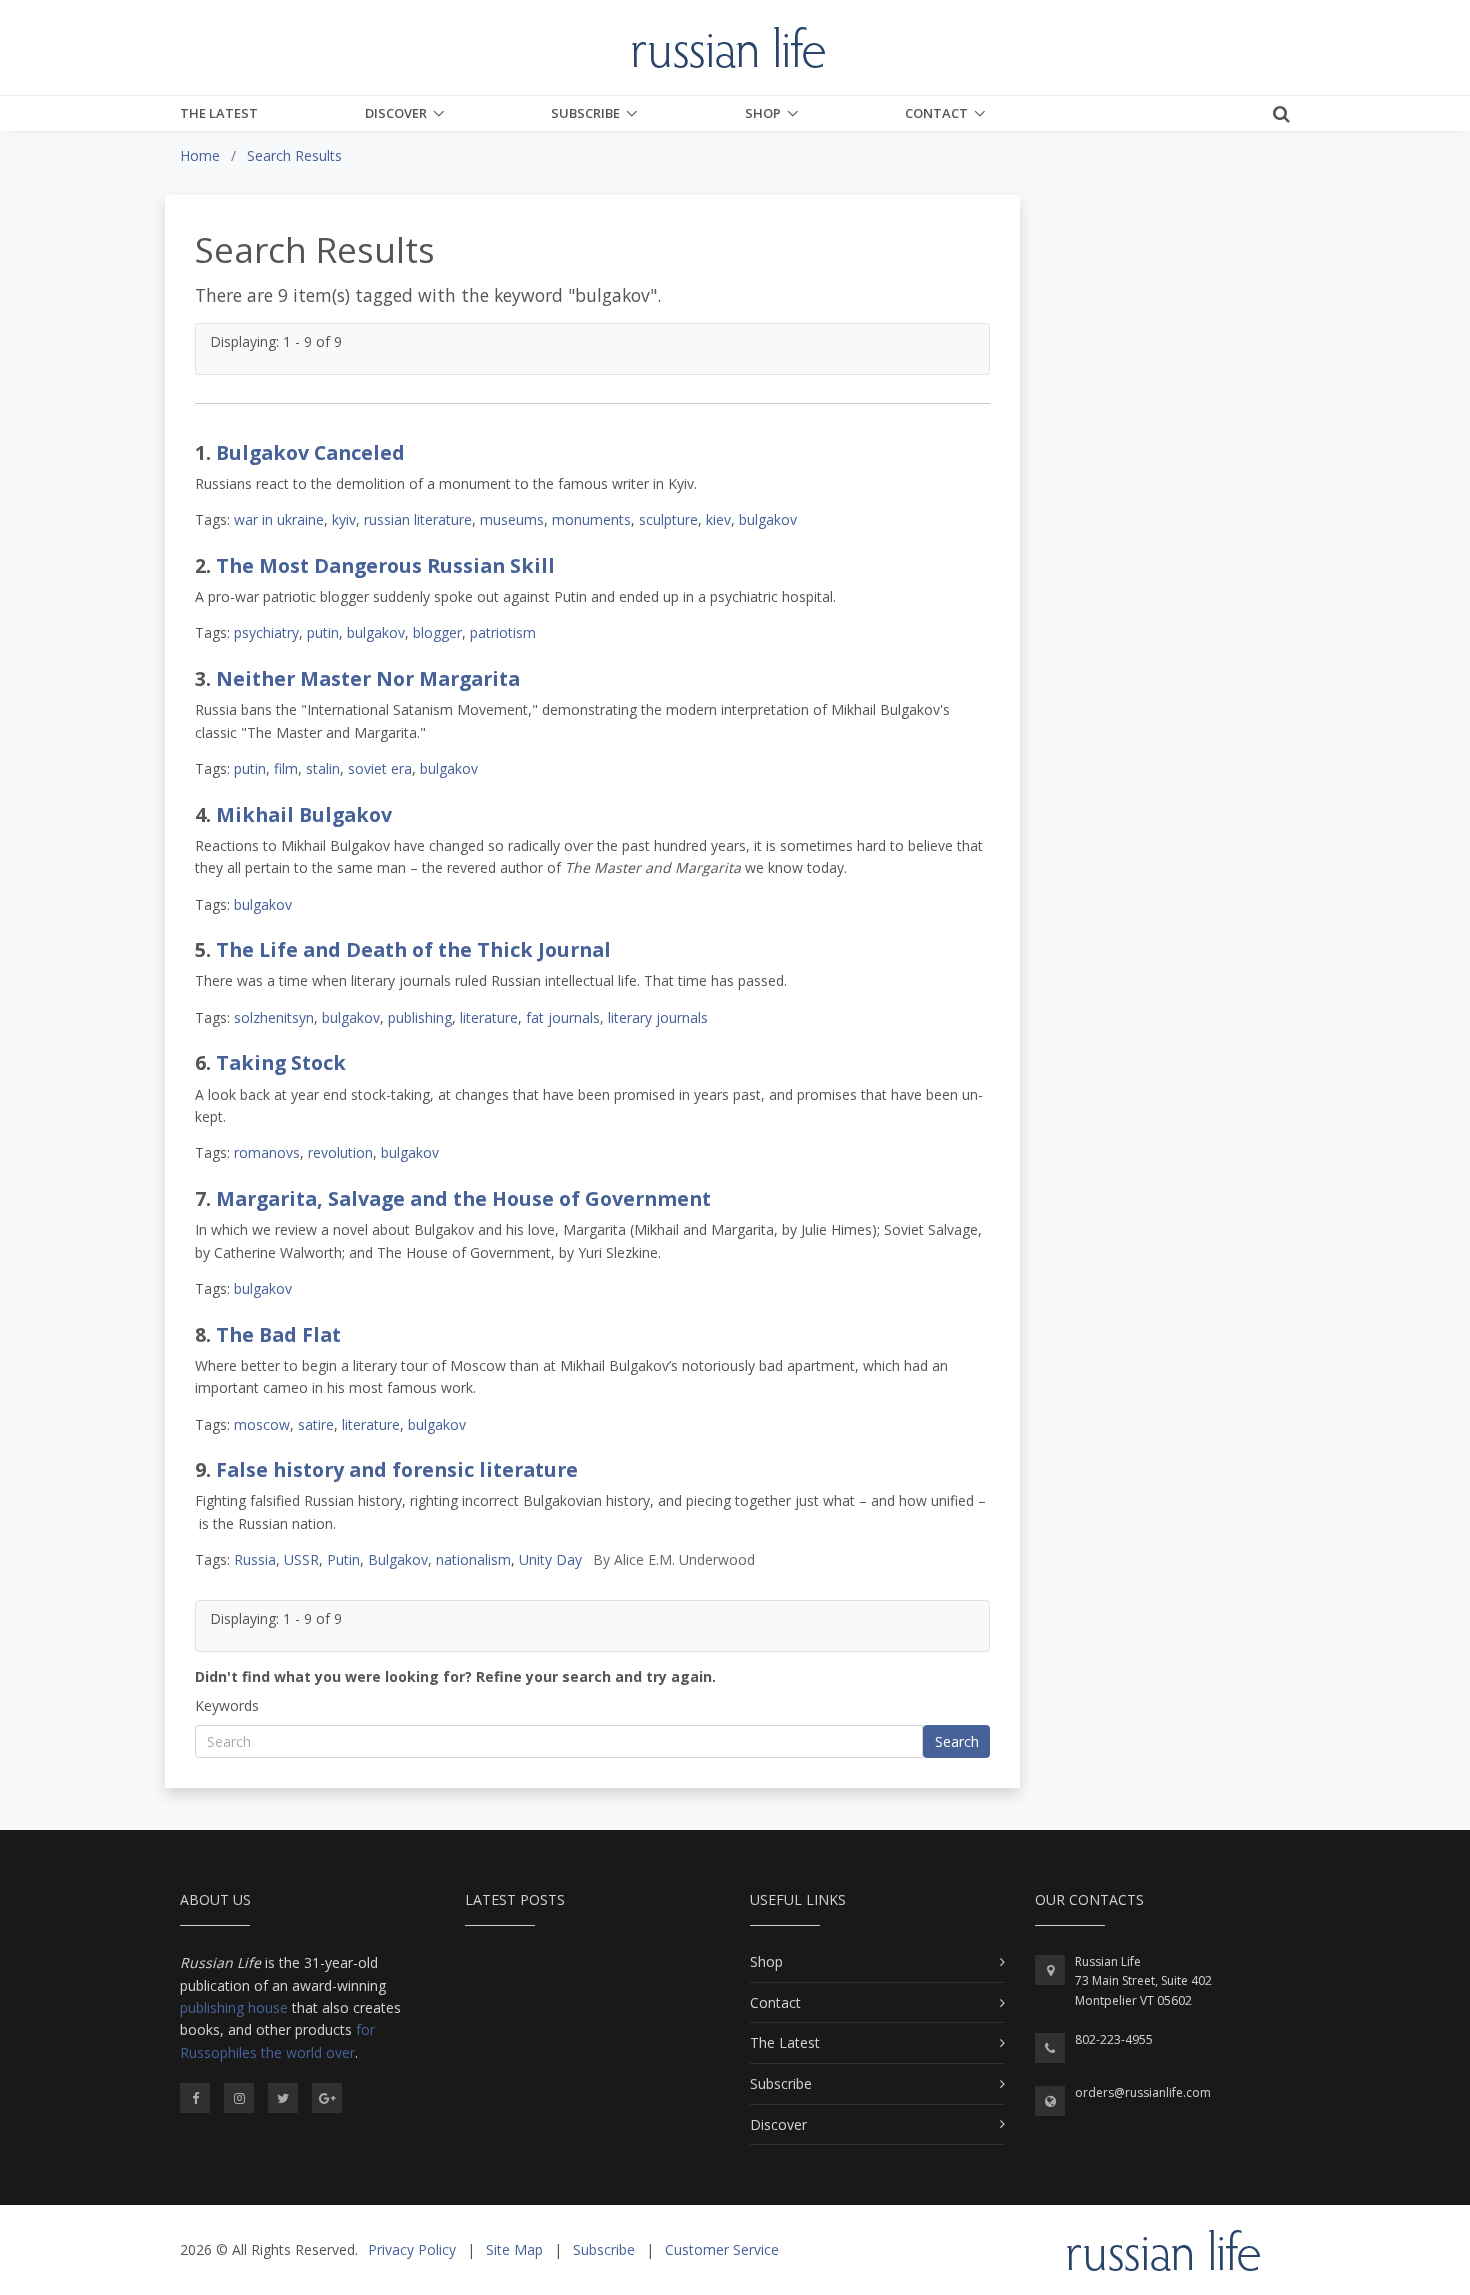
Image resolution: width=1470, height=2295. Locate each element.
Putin (343, 1559)
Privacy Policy (412, 2249)
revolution (340, 1152)
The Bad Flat (278, 1334)
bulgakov (768, 519)
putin (323, 632)
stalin (323, 768)
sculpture (668, 519)
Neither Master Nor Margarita (368, 678)
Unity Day (550, 1559)
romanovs (267, 1152)
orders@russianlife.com (1143, 2092)
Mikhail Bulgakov (304, 814)
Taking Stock (281, 1062)
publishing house (234, 2007)
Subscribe (585, 113)
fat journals (563, 1017)
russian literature (418, 519)
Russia (255, 1559)
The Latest (219, 113)
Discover (396, 113)
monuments (591, 519)
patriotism (503, 632)
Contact (936, 113)
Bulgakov (398, 1559)
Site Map (514, 2249)
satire (316, 1424)
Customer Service (722, 2249)
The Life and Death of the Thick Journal (413, 949)
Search (957, 1741)
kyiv (344, 519)
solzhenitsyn (274, 1017)
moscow (262, 1424)
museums (512, 519)
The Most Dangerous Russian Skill (385, 565)
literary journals (658, 1017)
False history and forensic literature (397, 1469)
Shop (763, 113)
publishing (420, 1017)
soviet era (380, 768)
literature (489, 1017)
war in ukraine (279, 519)
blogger (437, 632)
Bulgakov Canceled (310, 452)
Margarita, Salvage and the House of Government (463, 1198)
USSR (301, 1559)
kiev (718, 519)
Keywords (227, 1705)
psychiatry (266, 632)
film (286, 768)
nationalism (473, 1559)
